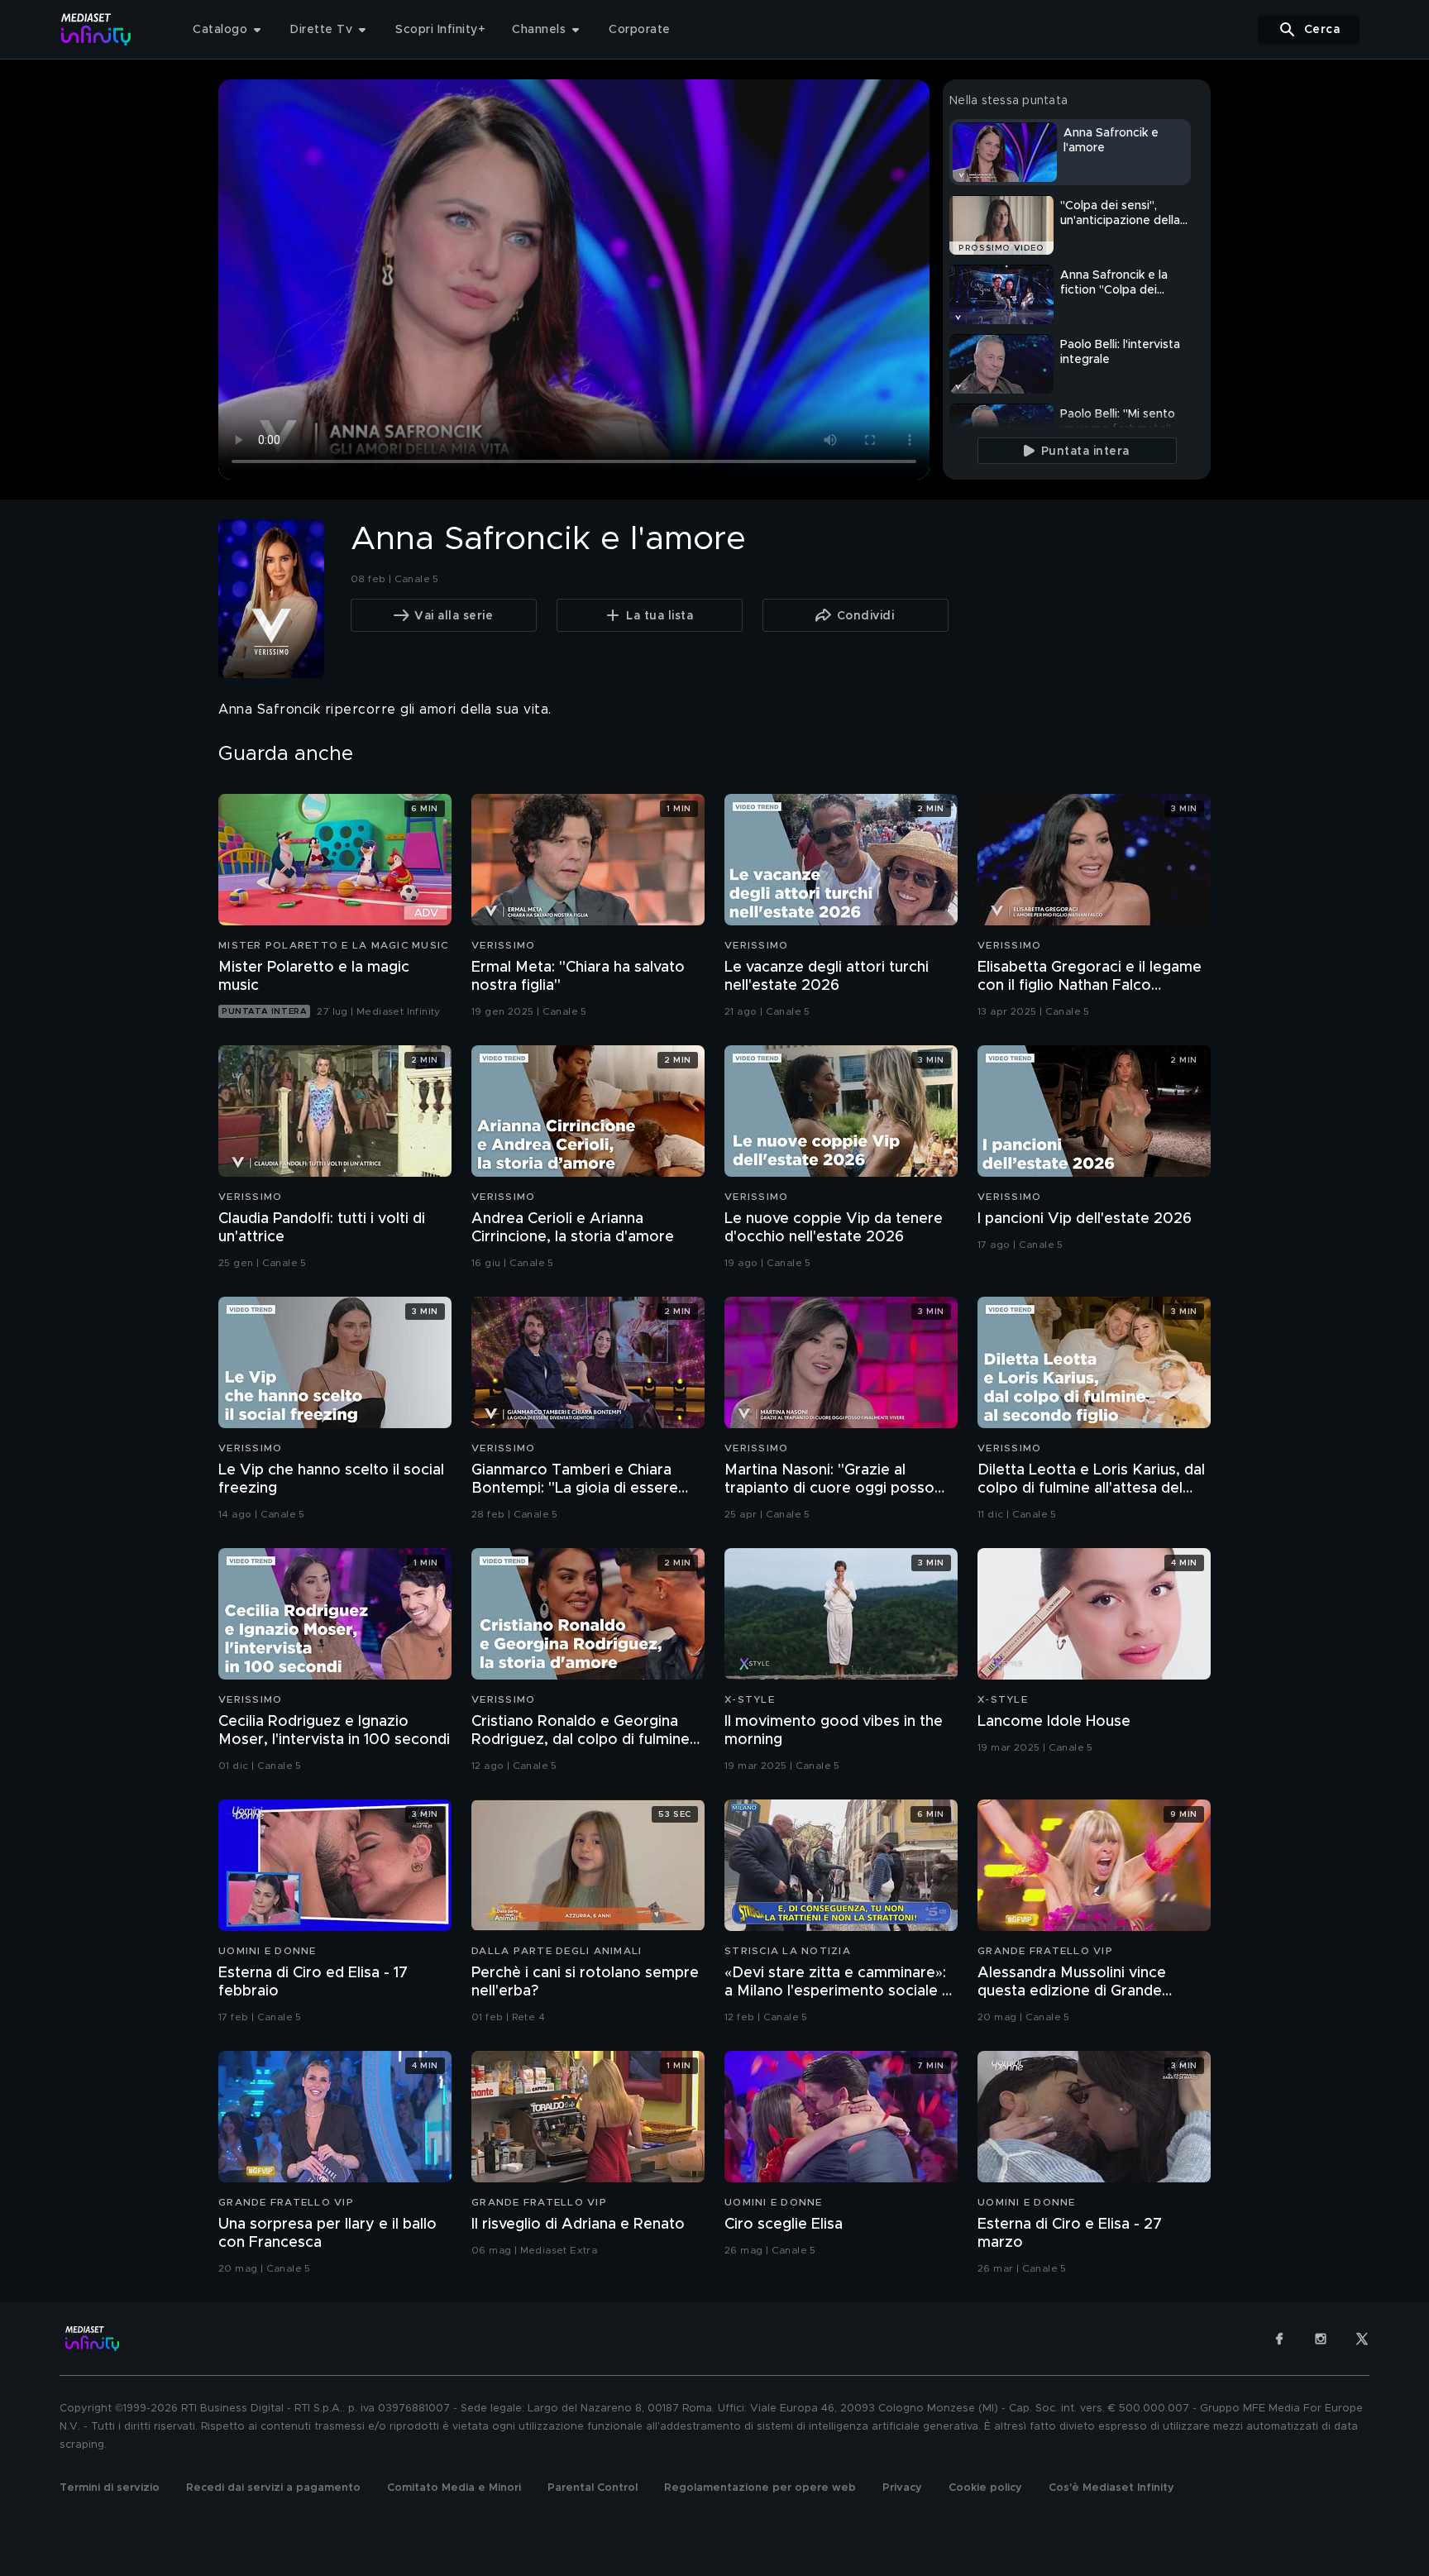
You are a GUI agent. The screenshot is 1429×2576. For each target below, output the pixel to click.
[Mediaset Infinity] (96, 29)
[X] (1362, 2339)
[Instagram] (1321, 2339)
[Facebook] (1279, 2339)
